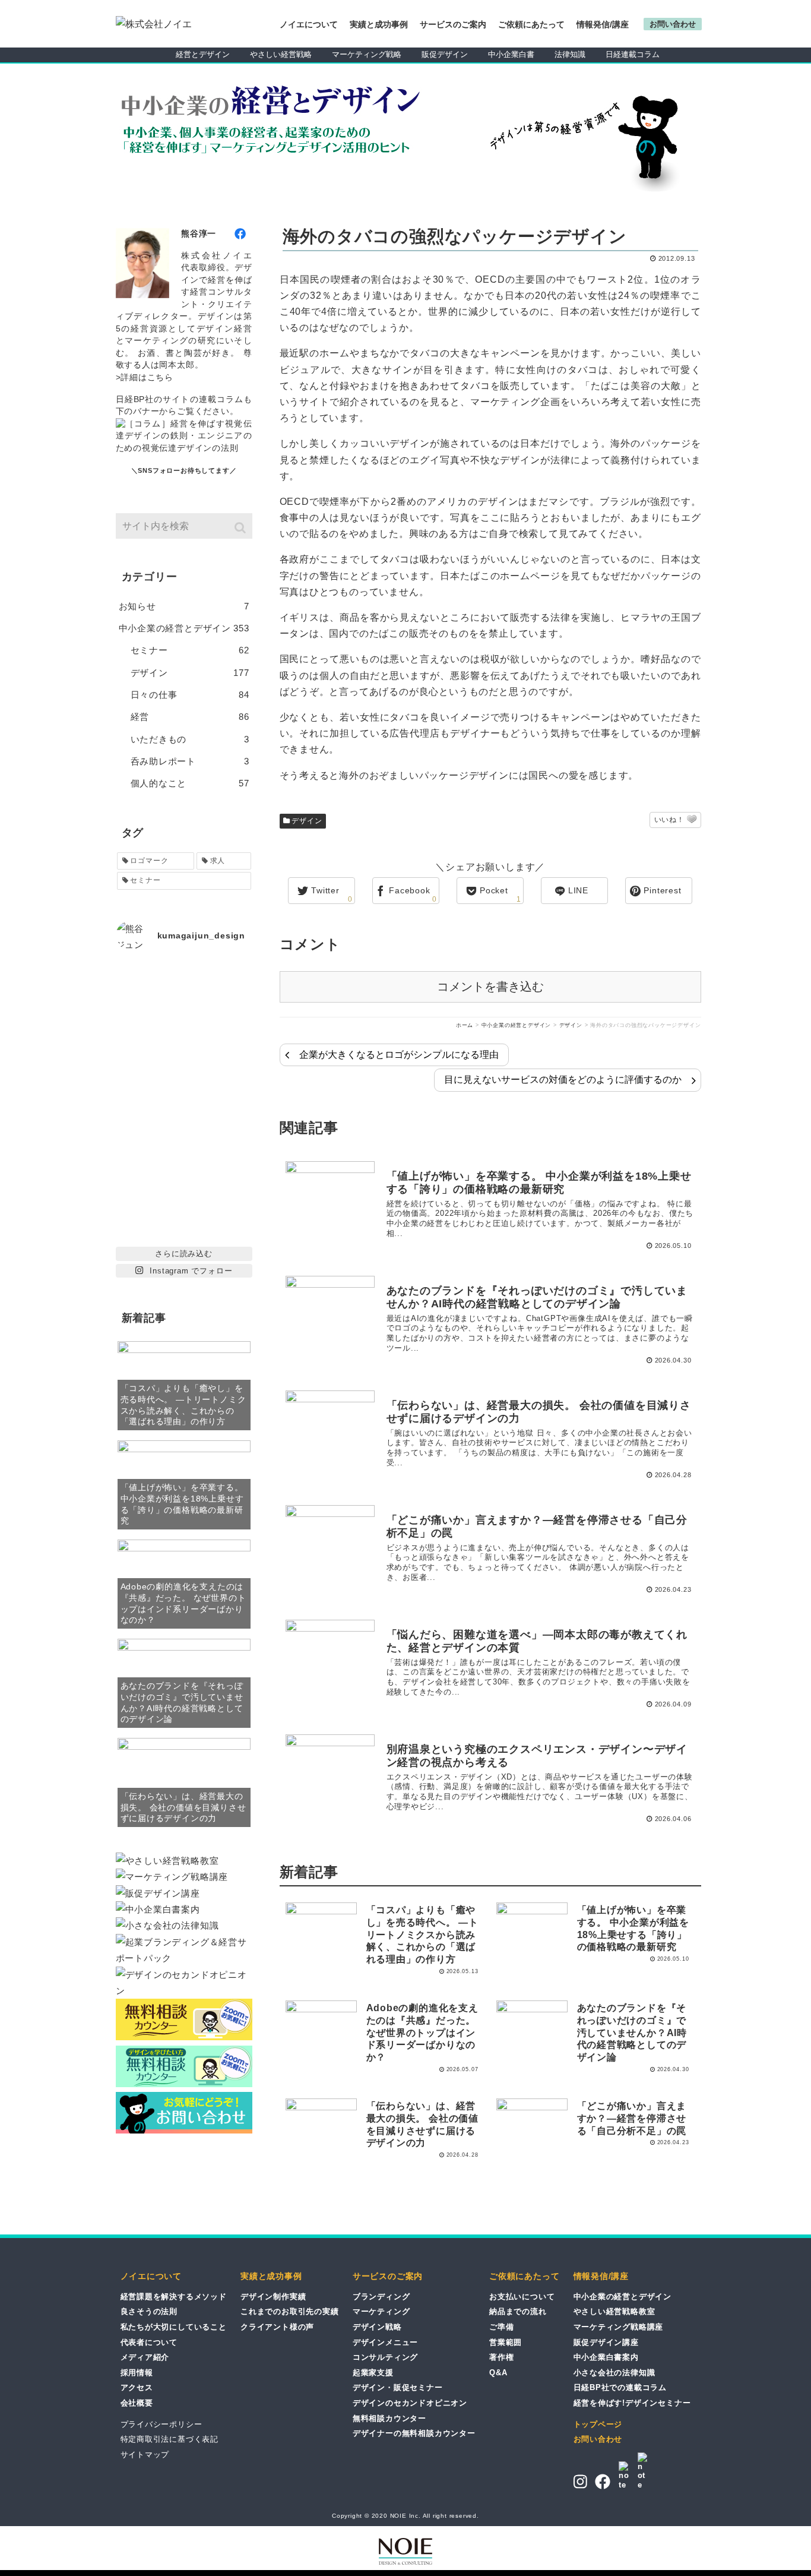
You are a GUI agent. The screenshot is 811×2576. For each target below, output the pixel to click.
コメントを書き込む (490, 987)
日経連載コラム (633, 54)
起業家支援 (373, 2373)
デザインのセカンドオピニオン (410, 2403)
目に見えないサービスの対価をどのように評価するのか (563, 1080)
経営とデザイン (203, 54)
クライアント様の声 (277, 2327)
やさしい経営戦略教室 (614, 2311)
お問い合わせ (598, 2439)
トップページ (598, 2424)
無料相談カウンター (389, 2418)
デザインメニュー (385, 2342)
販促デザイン (445, 54)
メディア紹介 (145, 2357)
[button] (241, 528)
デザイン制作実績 (273, 2297)
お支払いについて (522, 2297)
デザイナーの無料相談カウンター (414, 2433)
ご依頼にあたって (531, 24)
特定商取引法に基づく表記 (170, 2439)
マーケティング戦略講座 (619, 2327)
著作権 (501, 2357)
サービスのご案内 (453, 24)
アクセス (137, 2387)
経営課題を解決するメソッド (174, 2297)
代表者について (149, 2342)
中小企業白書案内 (606, 2357)
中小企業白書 (511, 54)
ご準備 (501, 2327)
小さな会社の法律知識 (614, 2373)
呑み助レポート (190, 761)
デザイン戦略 (377, 2327)
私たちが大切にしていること (174, 2327)
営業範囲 (506, 2342)
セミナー (190, 650)
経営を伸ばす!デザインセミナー (632, 2403)
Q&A (498, 2373)
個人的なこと (190, 783)
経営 (190, 717)
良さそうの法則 (149, 2311)
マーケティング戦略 (367, 54)
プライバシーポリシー (161, 2424)
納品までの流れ (518, 2311)
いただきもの (190, 739)
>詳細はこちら (145, 377)
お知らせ (184, 606)
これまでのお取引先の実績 (290, 2311)
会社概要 (137, 2403)
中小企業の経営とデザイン (184, 628)
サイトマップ (145, 2455)
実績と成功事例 (379, 24)
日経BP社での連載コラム (620, 2387)
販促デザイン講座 (606, 2342)
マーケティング (381, 2311)
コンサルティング (385, 2357)
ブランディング (381, 2297)
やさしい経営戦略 (281, 54)
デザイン (307, 821)
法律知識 (570, 54)
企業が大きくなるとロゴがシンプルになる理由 (399, 1055)
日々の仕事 (190, 695)
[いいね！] (692, 820)
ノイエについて (309, 24)
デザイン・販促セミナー (398, 2387)
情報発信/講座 (603, 24)
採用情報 (137, 2373)
